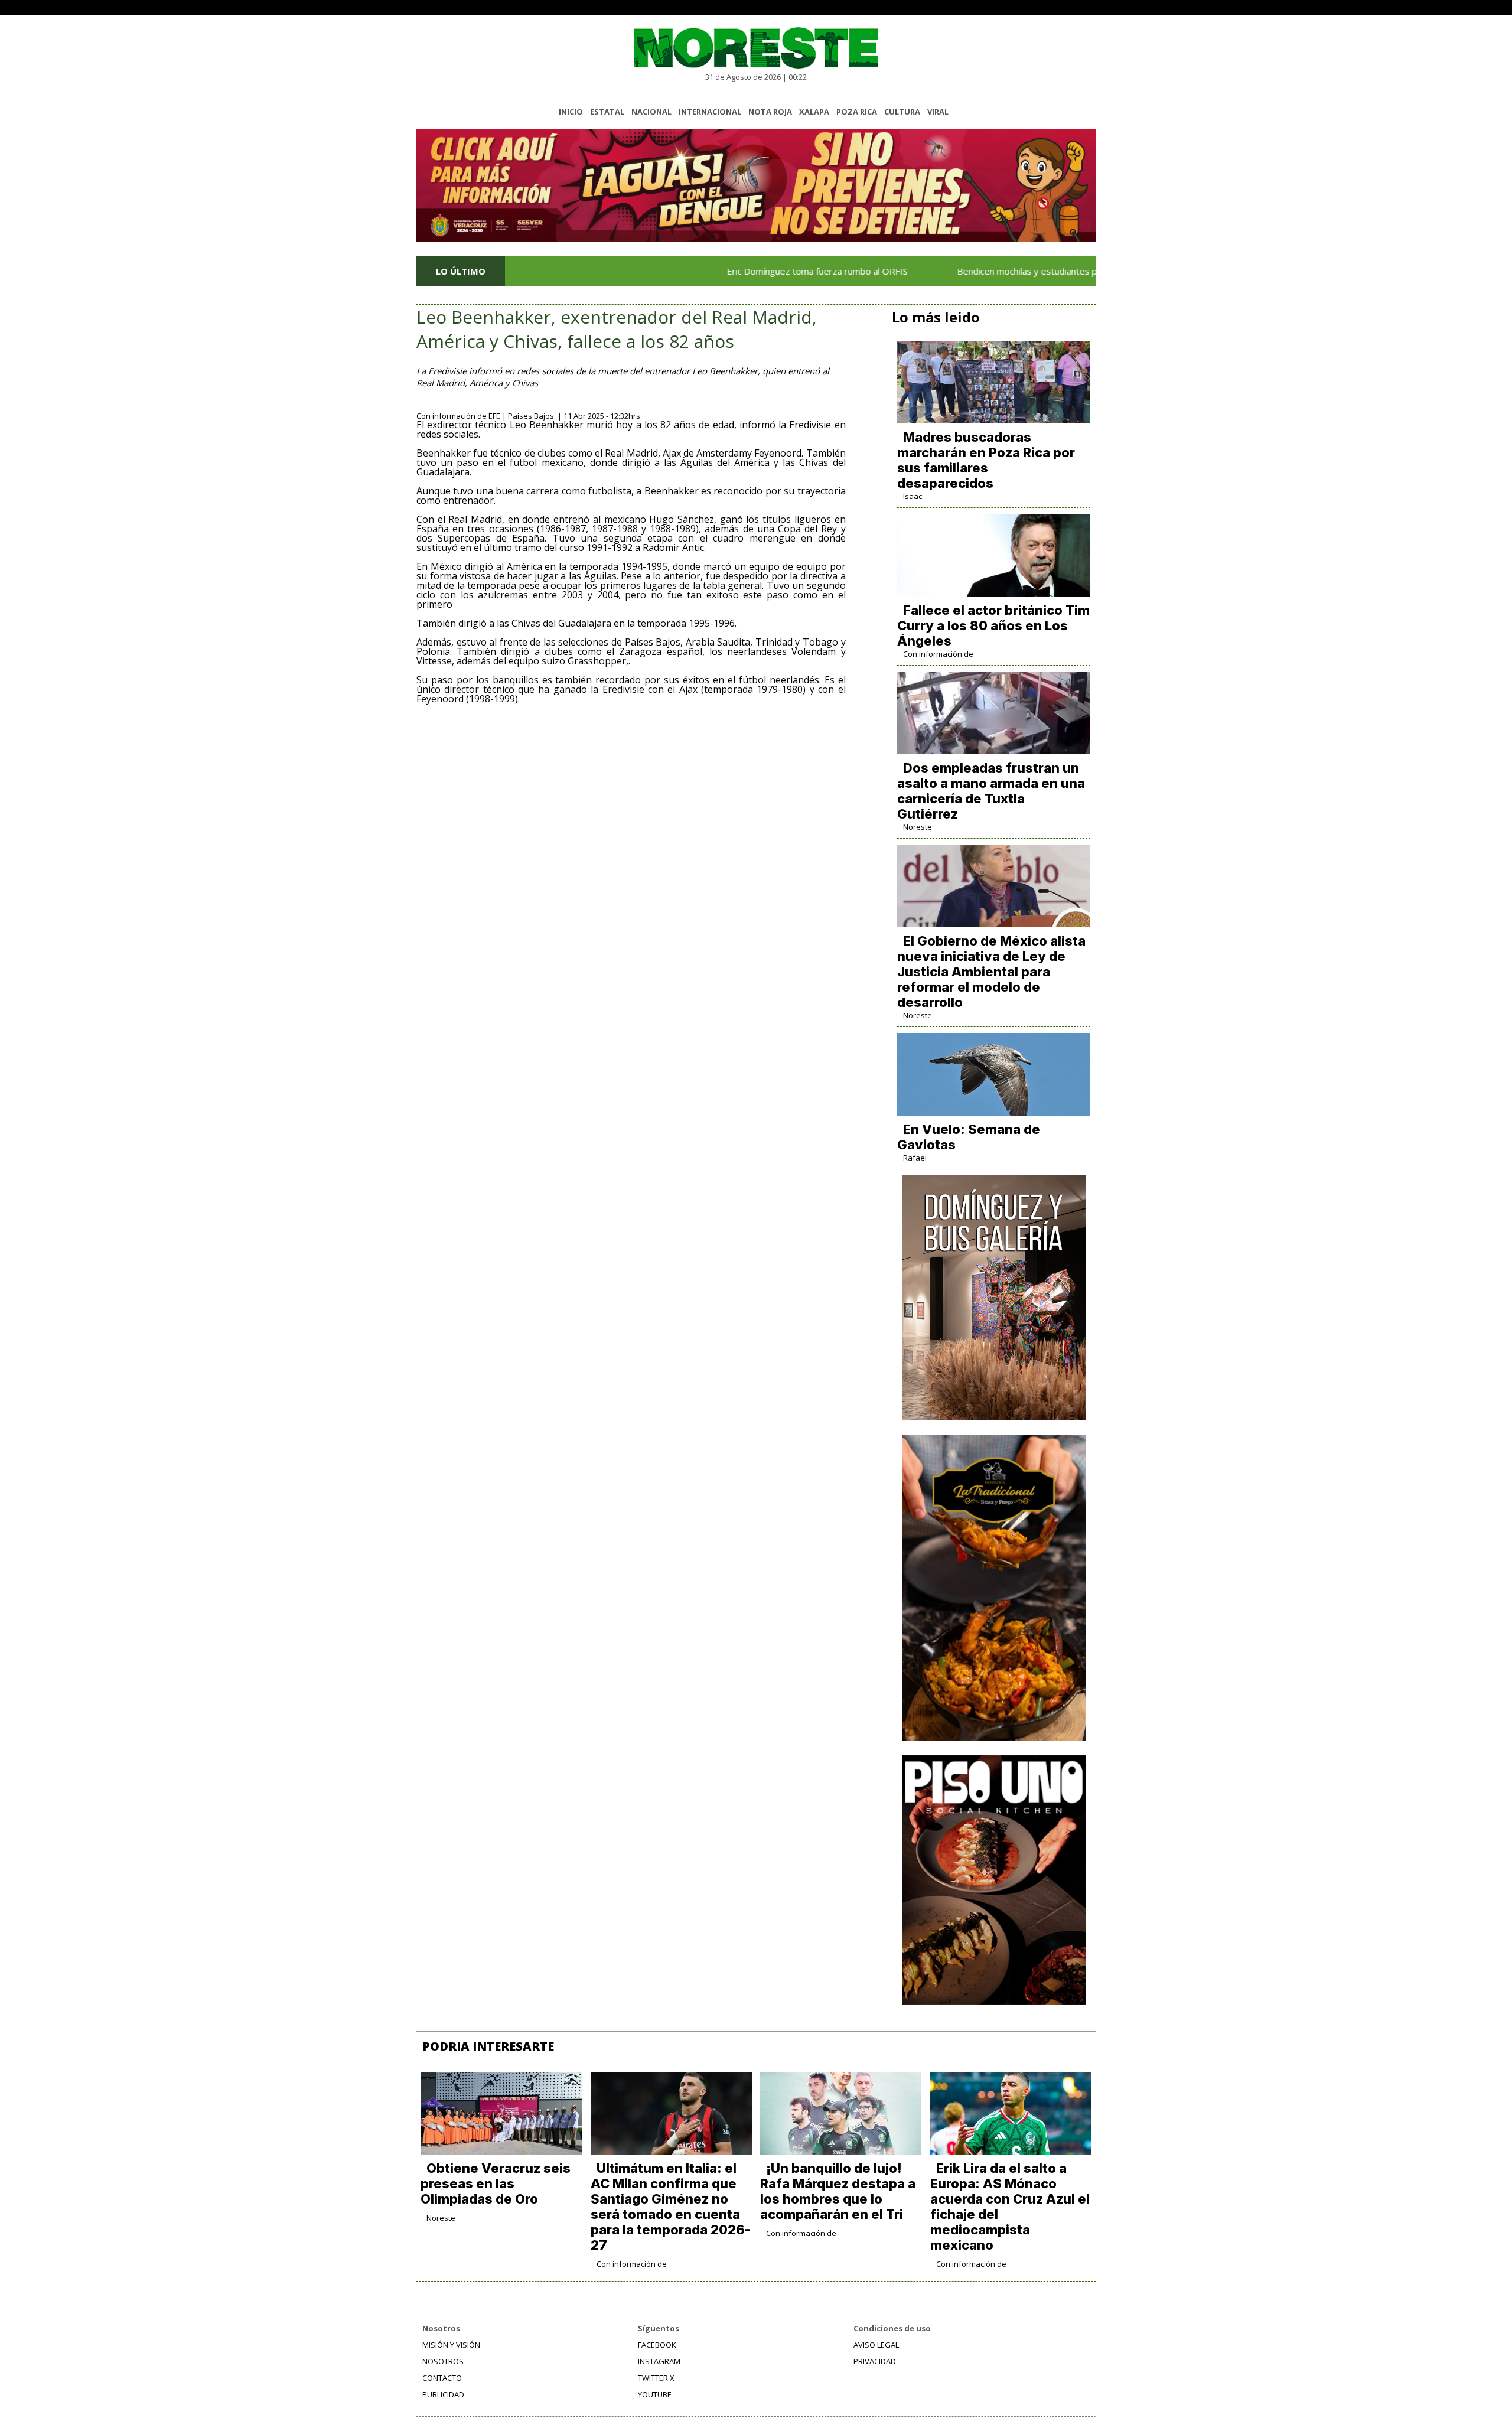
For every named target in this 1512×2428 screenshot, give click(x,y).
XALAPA (814, 112)
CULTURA (902, 112)
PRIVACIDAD (875, 2361)
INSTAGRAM (659, 2361)
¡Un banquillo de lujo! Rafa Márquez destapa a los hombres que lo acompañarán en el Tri (838, 2191)
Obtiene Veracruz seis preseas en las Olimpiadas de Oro (496, 2183)
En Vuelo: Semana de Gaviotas (969, 1137)
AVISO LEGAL (876, 2345)
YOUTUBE (655, 2394)
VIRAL (938, 112)
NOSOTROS (443, 2361)
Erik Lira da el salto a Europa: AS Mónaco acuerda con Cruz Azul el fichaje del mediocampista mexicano (1010, 2207)
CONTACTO (442, 2378)
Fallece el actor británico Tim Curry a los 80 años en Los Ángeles (993, 625)
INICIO (571, 112)
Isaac (913, 496)
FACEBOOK (657, 2345)
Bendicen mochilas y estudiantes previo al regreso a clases (1009, 271)
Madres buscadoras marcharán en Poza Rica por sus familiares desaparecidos (986, 460)
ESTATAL (607, 112)
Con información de (938, 654)
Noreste (918, 827)
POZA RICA (857, 112)
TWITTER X (656, 2378)
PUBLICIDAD (443, 2394)
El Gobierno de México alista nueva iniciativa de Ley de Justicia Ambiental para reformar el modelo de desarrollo (991, 972)
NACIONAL (651, 112)
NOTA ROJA (770, 112)
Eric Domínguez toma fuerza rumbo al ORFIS (748, 271)
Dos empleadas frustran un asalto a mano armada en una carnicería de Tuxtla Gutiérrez (991, 791)
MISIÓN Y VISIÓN (451, 2345)
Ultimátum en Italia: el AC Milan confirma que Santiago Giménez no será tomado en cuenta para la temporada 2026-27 (670, 2207)
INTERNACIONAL (710, 112)
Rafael (915, 1158)
